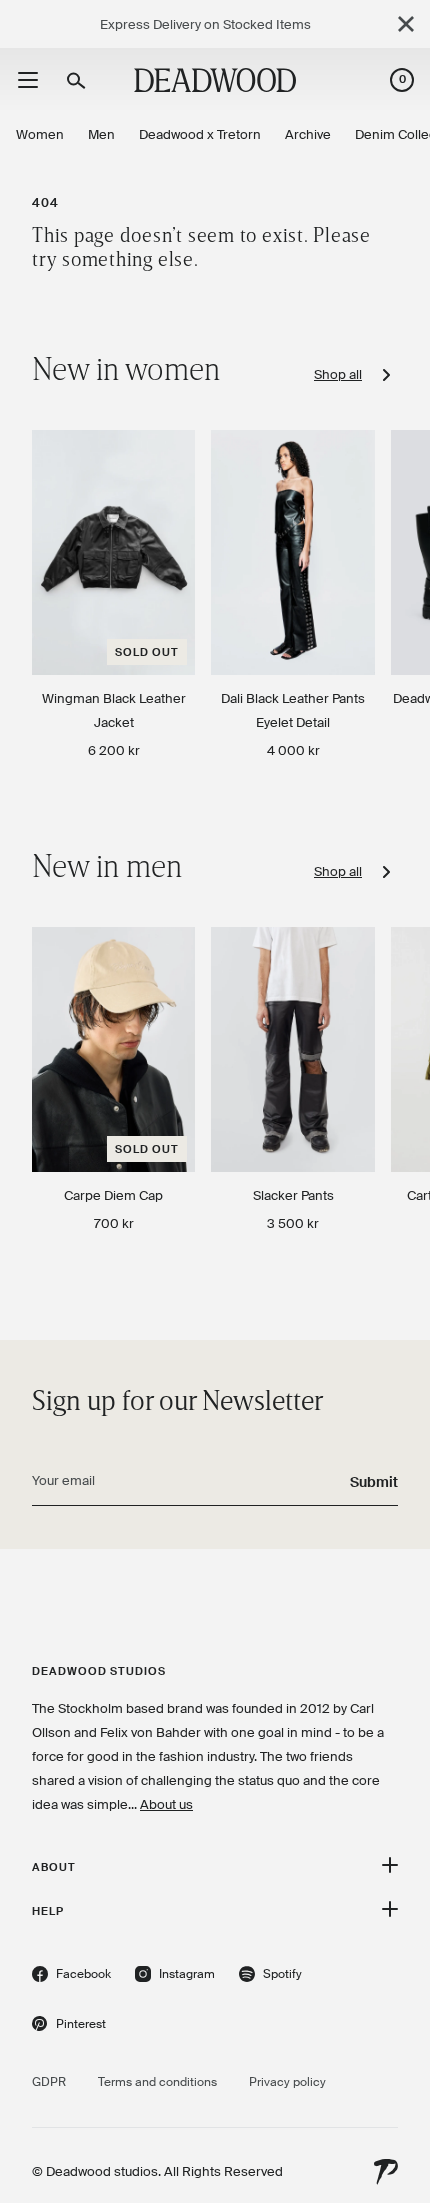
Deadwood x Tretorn (200, 134)
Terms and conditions (157, 2082)
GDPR (49, 2082)
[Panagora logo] (386, 2172)
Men (101, 134)
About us (166, 1804)
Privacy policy (287, 2082)
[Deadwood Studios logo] (215, 80)
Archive (308, 134)
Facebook (71, 1976)
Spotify (270, 1976)
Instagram (175, 1976)
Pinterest (69, 2026)
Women (40, 134)
